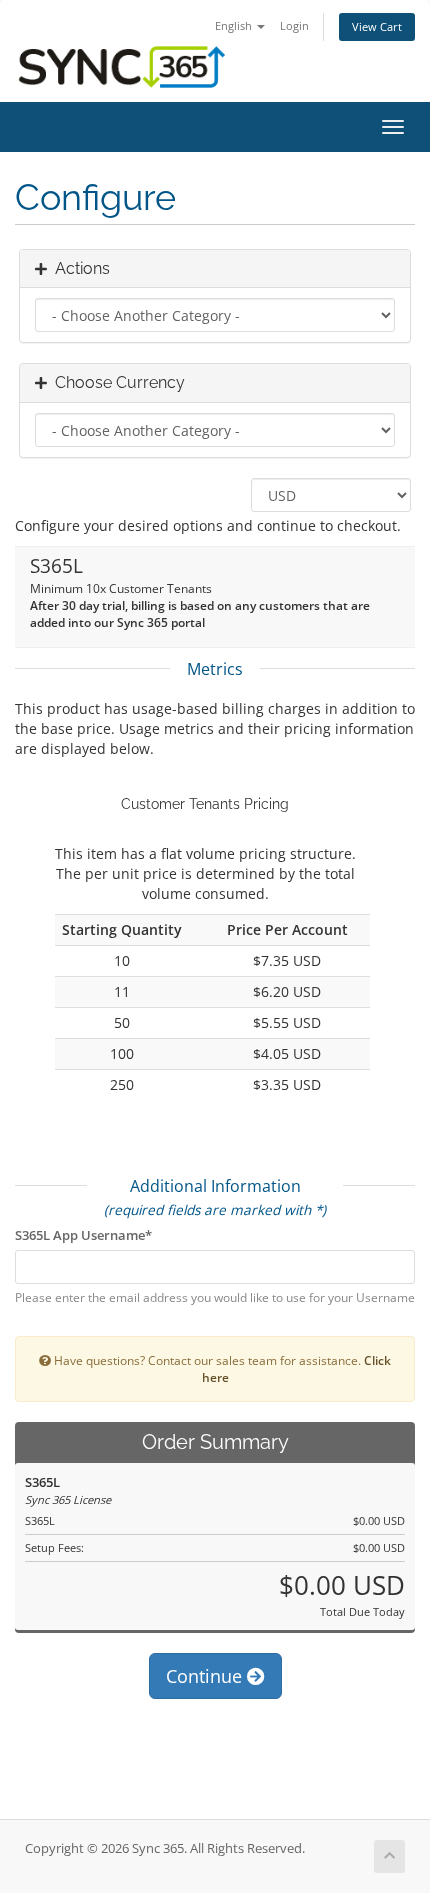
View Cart (377, 26)
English (235, 25)
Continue (206, 1676)
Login (294, 25)
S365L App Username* (83, 1235)
